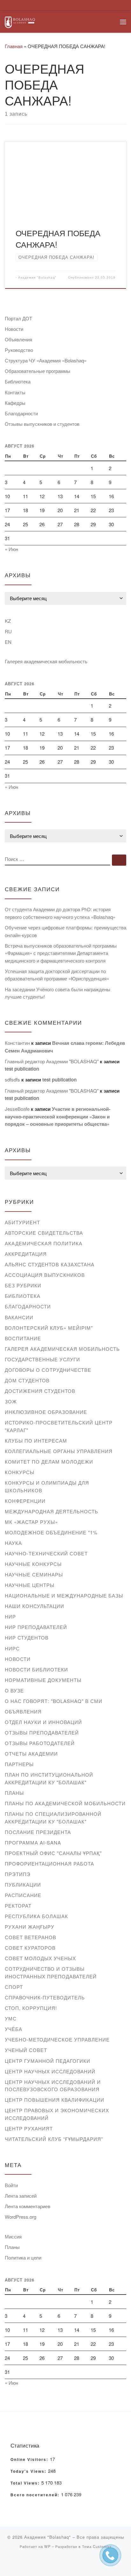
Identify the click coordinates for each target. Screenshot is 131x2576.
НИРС (12, 1648)
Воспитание (23, 1338)
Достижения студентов (40, 1391)
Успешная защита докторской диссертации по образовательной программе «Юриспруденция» (57, 975)
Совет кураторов (30, 1948)
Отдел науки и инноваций (43, 1722)
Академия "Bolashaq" (37, 277)
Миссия (13, 2236)
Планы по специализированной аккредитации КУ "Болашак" (53, 1818)
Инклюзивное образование (46, 1412)
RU (8, 631)
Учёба (14, 2029)
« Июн (11, 549)
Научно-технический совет (46, 1553)
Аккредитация (26, 1254)
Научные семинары (34, 1574)
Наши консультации (34, 1606)
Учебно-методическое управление (57, 2039)
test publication (22, 1069)
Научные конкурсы (33, 1564)
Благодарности (21, 413)
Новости (14, 329)
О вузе (14, 1690)
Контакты (15, 392)
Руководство (19, 350)
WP (47, 2546)
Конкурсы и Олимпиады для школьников (47, 1486)
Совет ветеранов (31, 1937)
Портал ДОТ (18, 318)
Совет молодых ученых (40, 1958)
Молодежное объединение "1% (51, 1532)
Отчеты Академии (31, 1754)
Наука (13, 1543)
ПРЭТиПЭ (18, 1874)
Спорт (14, 1987)
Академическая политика (44, 1243)
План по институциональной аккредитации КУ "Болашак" (49, 1778)
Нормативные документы (43, 1680)
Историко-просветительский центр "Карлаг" (59, 1426)
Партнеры (19, 1764)
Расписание (23, 1895)
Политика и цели (23, 2257)
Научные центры (30, 1585)
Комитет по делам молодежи (49, 1462)
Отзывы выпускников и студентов (42, 424)
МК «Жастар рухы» (31, 1522)
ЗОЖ (11, 1401)
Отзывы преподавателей (42, 1732)
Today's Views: (29, 2471)
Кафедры (15, 403)
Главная (14, 46)
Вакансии (19, 1317)
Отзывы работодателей (40, 1743)
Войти (11, 2185)
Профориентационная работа (49, 1863)
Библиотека (18, 381)
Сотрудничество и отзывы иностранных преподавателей (51, 1972)
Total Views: (26, 2483)
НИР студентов (27, 1637)
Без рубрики (23, 1285)
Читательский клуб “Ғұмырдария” (54, 2139)
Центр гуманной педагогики (48, 2061)
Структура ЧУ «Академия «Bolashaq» (46, 360)
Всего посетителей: (36, 2495)
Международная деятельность (52, 1511)
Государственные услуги (42, 1359)
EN (8, 642)
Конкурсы (20, 1472)
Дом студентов (27, 1380)
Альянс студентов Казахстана (50, 1264)
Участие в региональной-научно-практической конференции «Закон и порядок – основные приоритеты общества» (58, 1116)
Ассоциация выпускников (45, 1275)
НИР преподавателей (36, 1627)
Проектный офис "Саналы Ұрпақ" (53, 1853)
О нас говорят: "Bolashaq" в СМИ (54, 1701)
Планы (14, 1793)
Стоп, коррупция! (31, 2008)
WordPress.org (21, 2217)
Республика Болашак (36, 1916)
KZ (8, 621)
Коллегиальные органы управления (59, 1451)
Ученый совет (26, 2050)
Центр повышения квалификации (55, 2100)
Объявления (18, 339)
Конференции (25, 1501)
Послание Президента (38, 1832)
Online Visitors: (30, 2460)
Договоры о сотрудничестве (48, 1370)
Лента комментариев (28, 2206)
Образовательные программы (38, 371)
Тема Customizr (97, 2546)
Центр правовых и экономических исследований (57, 2114)
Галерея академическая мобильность (46, 661)
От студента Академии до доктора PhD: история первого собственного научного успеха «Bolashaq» (60, 913)
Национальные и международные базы (64, 1595)
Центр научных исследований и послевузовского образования (53, 2086)
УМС (11, 2018)
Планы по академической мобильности (65, 1803)
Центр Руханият (29, 2128)
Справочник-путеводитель (45, 1997)
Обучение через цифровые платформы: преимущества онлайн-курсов (65, 931)
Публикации (23, 1885)
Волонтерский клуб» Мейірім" (49, 1328)
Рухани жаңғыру (30, 1927)
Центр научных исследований (50, 2071)
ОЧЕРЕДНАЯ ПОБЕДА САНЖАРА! (58, 238)
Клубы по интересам (36, 1441)
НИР (10, 1616)
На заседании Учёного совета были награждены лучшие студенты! (58, 993)
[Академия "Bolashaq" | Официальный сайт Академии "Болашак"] (20, 21)
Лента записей (21, 2196)
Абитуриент (22, 1222)
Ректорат (18, 1906)
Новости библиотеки (36, 1669)
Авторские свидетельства (44, 1233)
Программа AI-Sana (33, 1842)
